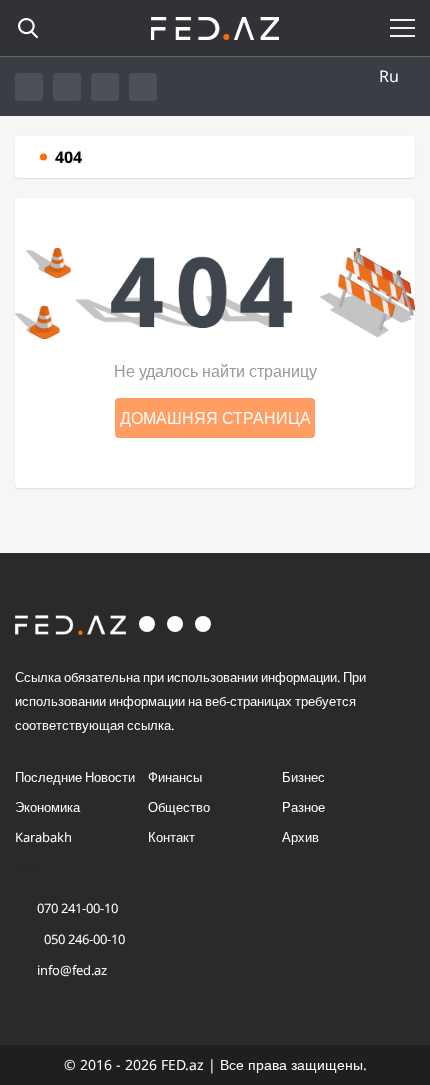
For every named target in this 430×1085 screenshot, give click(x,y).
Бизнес (303, 777)
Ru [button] (389, 76)
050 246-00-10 (83, 939)
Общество (179, 807)
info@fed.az (72, 970)
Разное (303, 807)
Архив (300, 837)
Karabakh (43, 837)
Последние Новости (75, 777)
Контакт (171, 837)
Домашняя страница (215, 418)
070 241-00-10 (77, 908)
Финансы (175, 777)
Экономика (47, 807)
